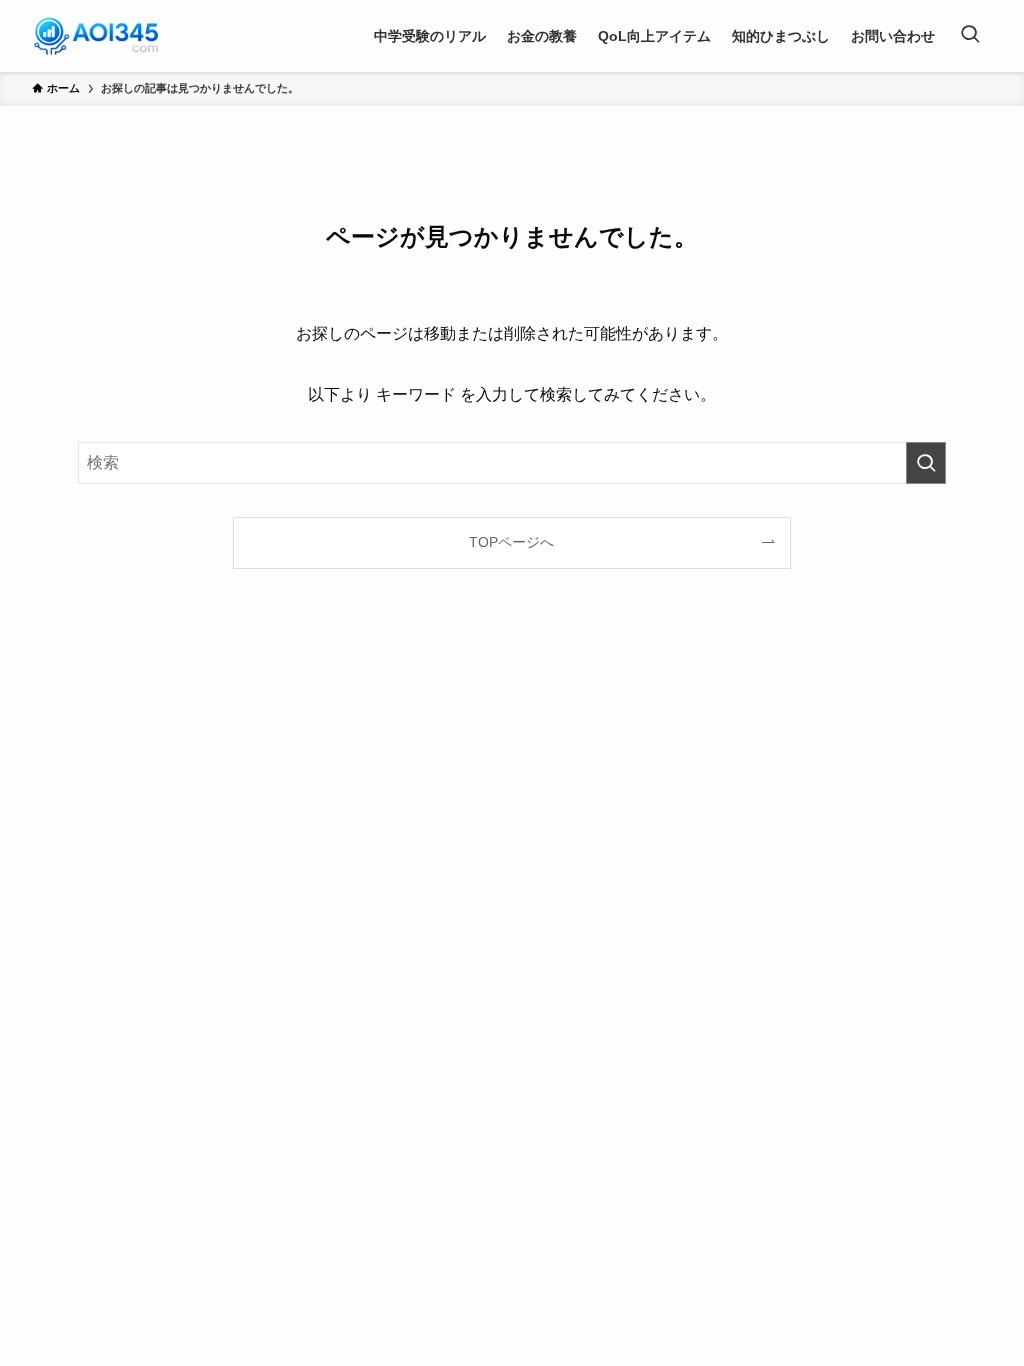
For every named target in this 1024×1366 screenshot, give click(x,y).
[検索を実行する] (926, 463)
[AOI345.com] (96, 36)
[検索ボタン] (970, 36)
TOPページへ (511, 542)
